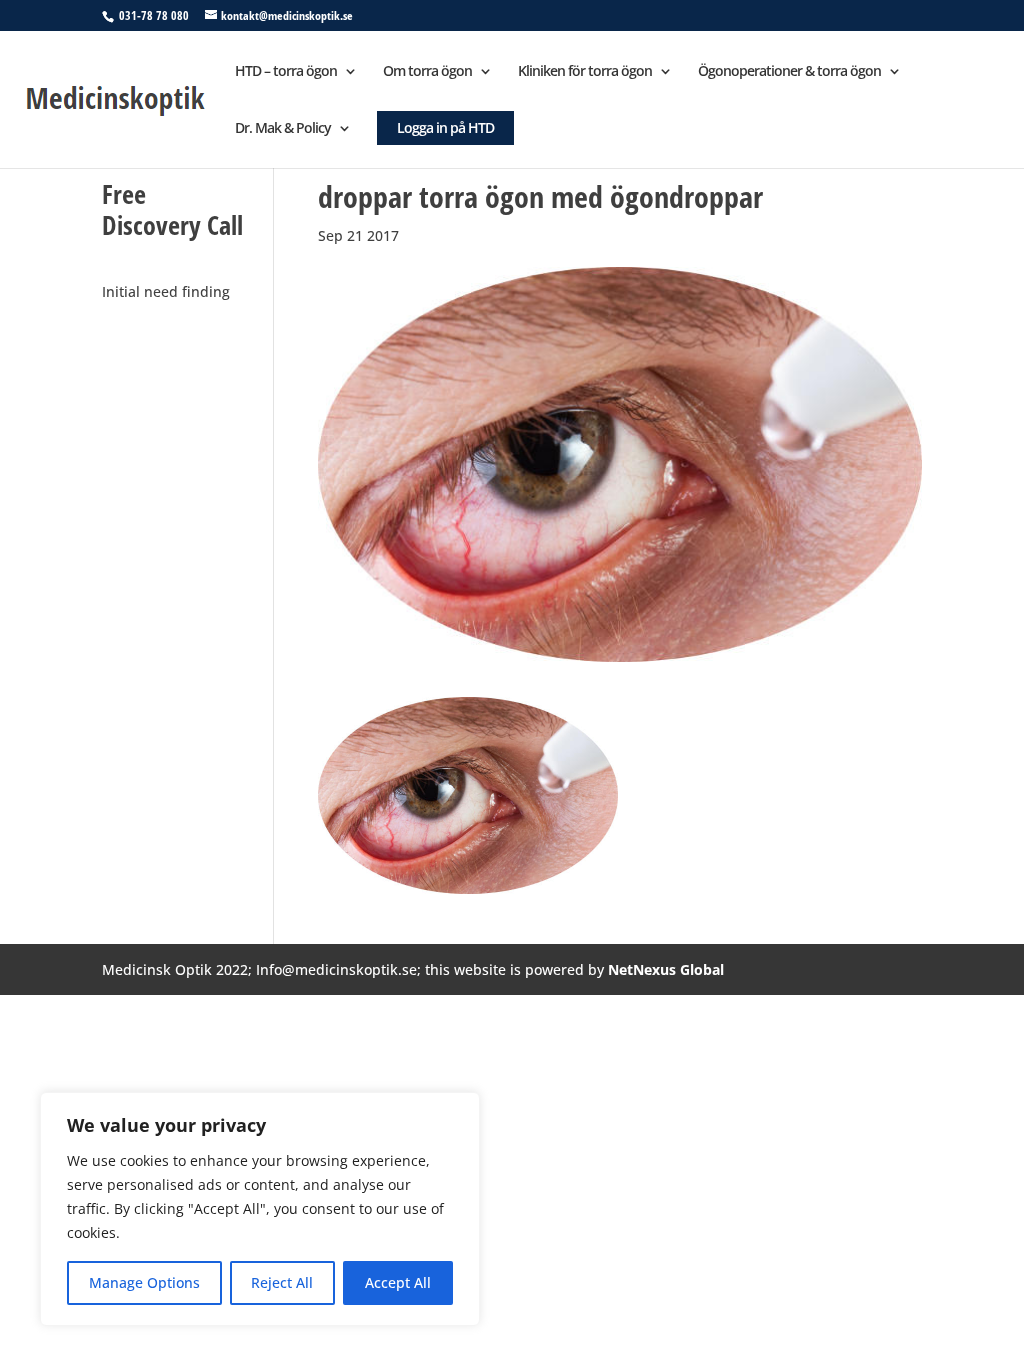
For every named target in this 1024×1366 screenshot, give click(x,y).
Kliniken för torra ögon (585, 72)
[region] (260, 1209)
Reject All (282, 1282)
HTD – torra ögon (286, 72)
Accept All (398, 1282)
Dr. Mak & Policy (283, 129)
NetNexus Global (666, 969)
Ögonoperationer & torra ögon (789, 72)
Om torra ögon (427, 72)
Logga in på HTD (445, 127)
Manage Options (144, 1282)
